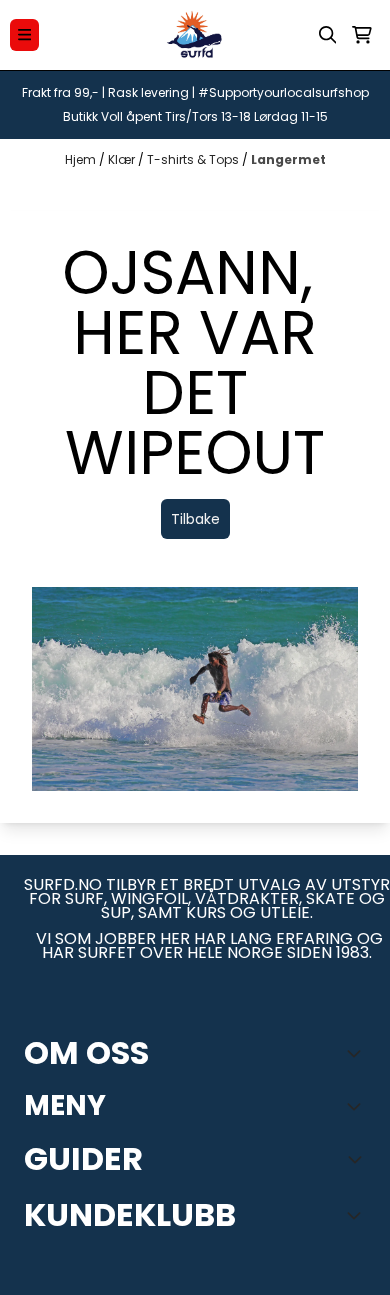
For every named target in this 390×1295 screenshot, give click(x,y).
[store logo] (195, 35)
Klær (123, 159)
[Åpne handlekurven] (362, 35)
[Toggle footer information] (358, 1053)
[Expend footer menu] (358, 1106)
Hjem (82, 159)
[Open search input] (328, 35)
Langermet (288, 159)
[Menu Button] (24, 34)
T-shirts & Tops (194, 159)
